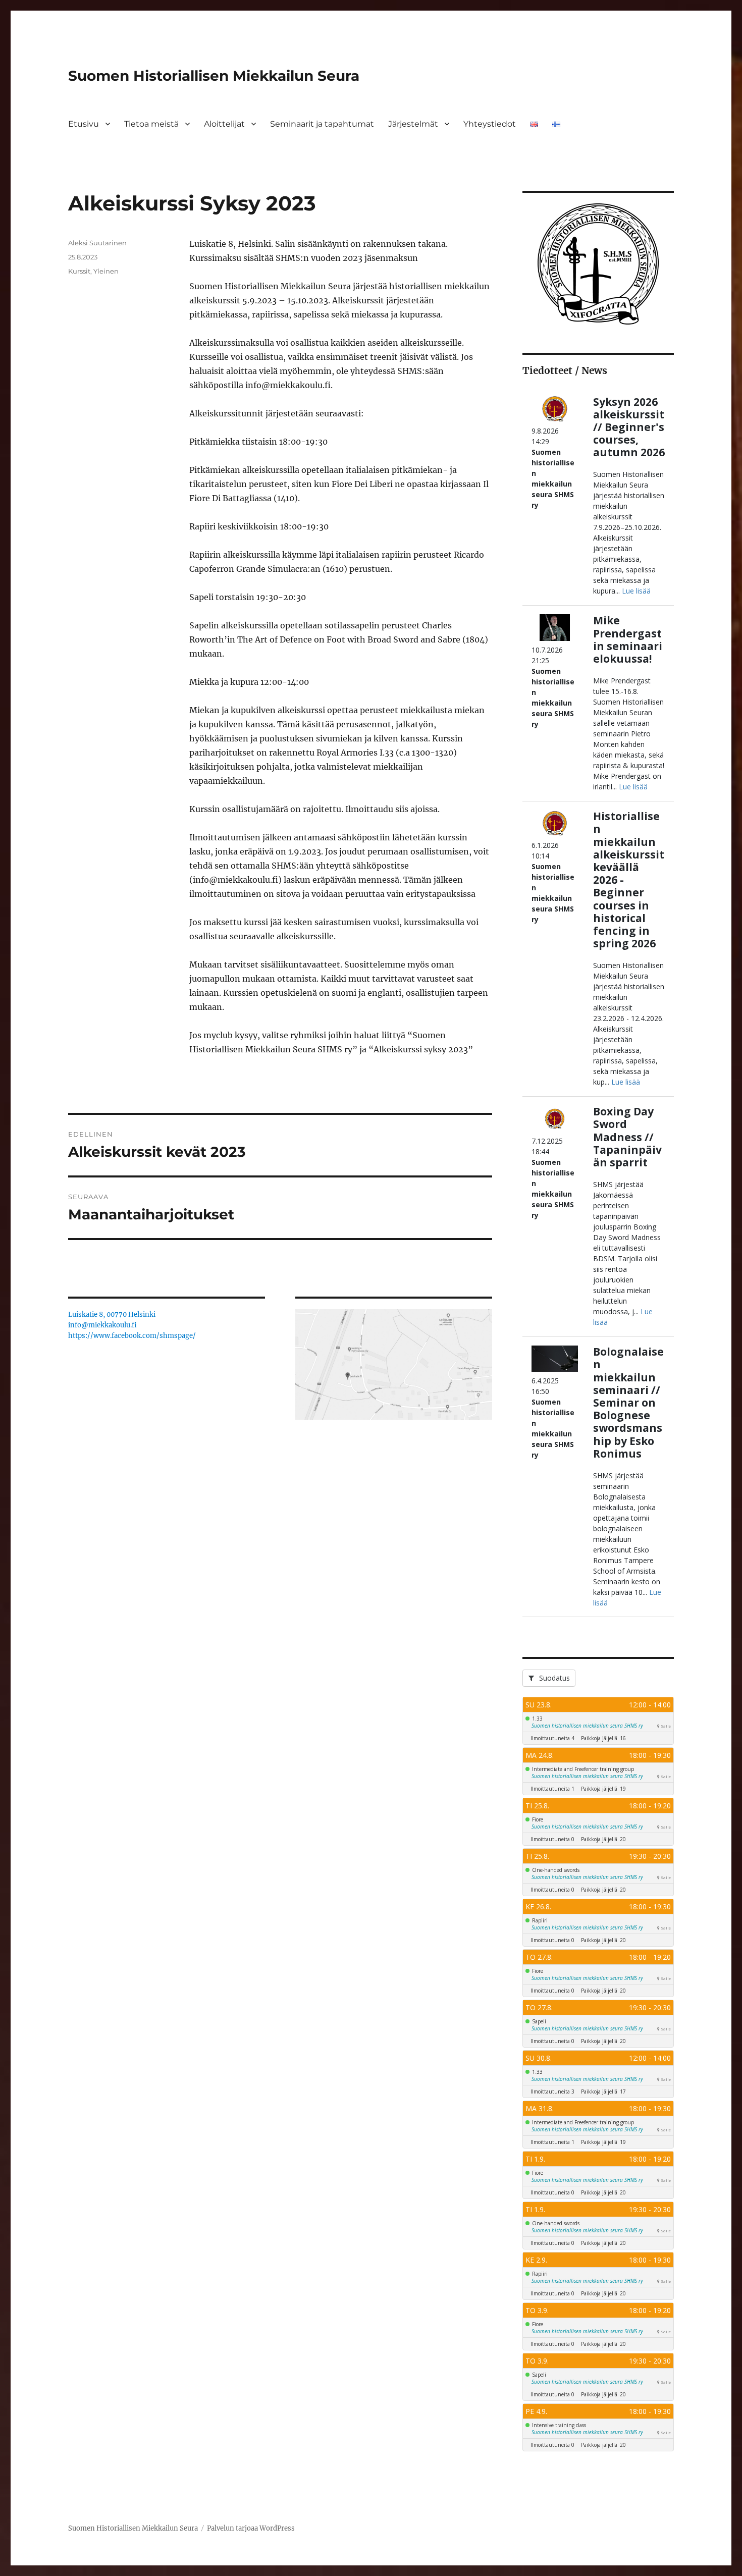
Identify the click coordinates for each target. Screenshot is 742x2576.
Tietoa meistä (151, 124)
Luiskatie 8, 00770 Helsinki (112, 1314)
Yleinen (106, 271)
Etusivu (84, 124)
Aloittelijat (224, 124)
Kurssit (79, 271)
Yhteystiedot (490, 124)
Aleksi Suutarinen (97, 243)
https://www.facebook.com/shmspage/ (132, 1336)
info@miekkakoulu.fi (102, 1325)
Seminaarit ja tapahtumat (322, 124)
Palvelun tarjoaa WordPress (251, 2528)
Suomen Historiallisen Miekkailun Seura (214, 76)
